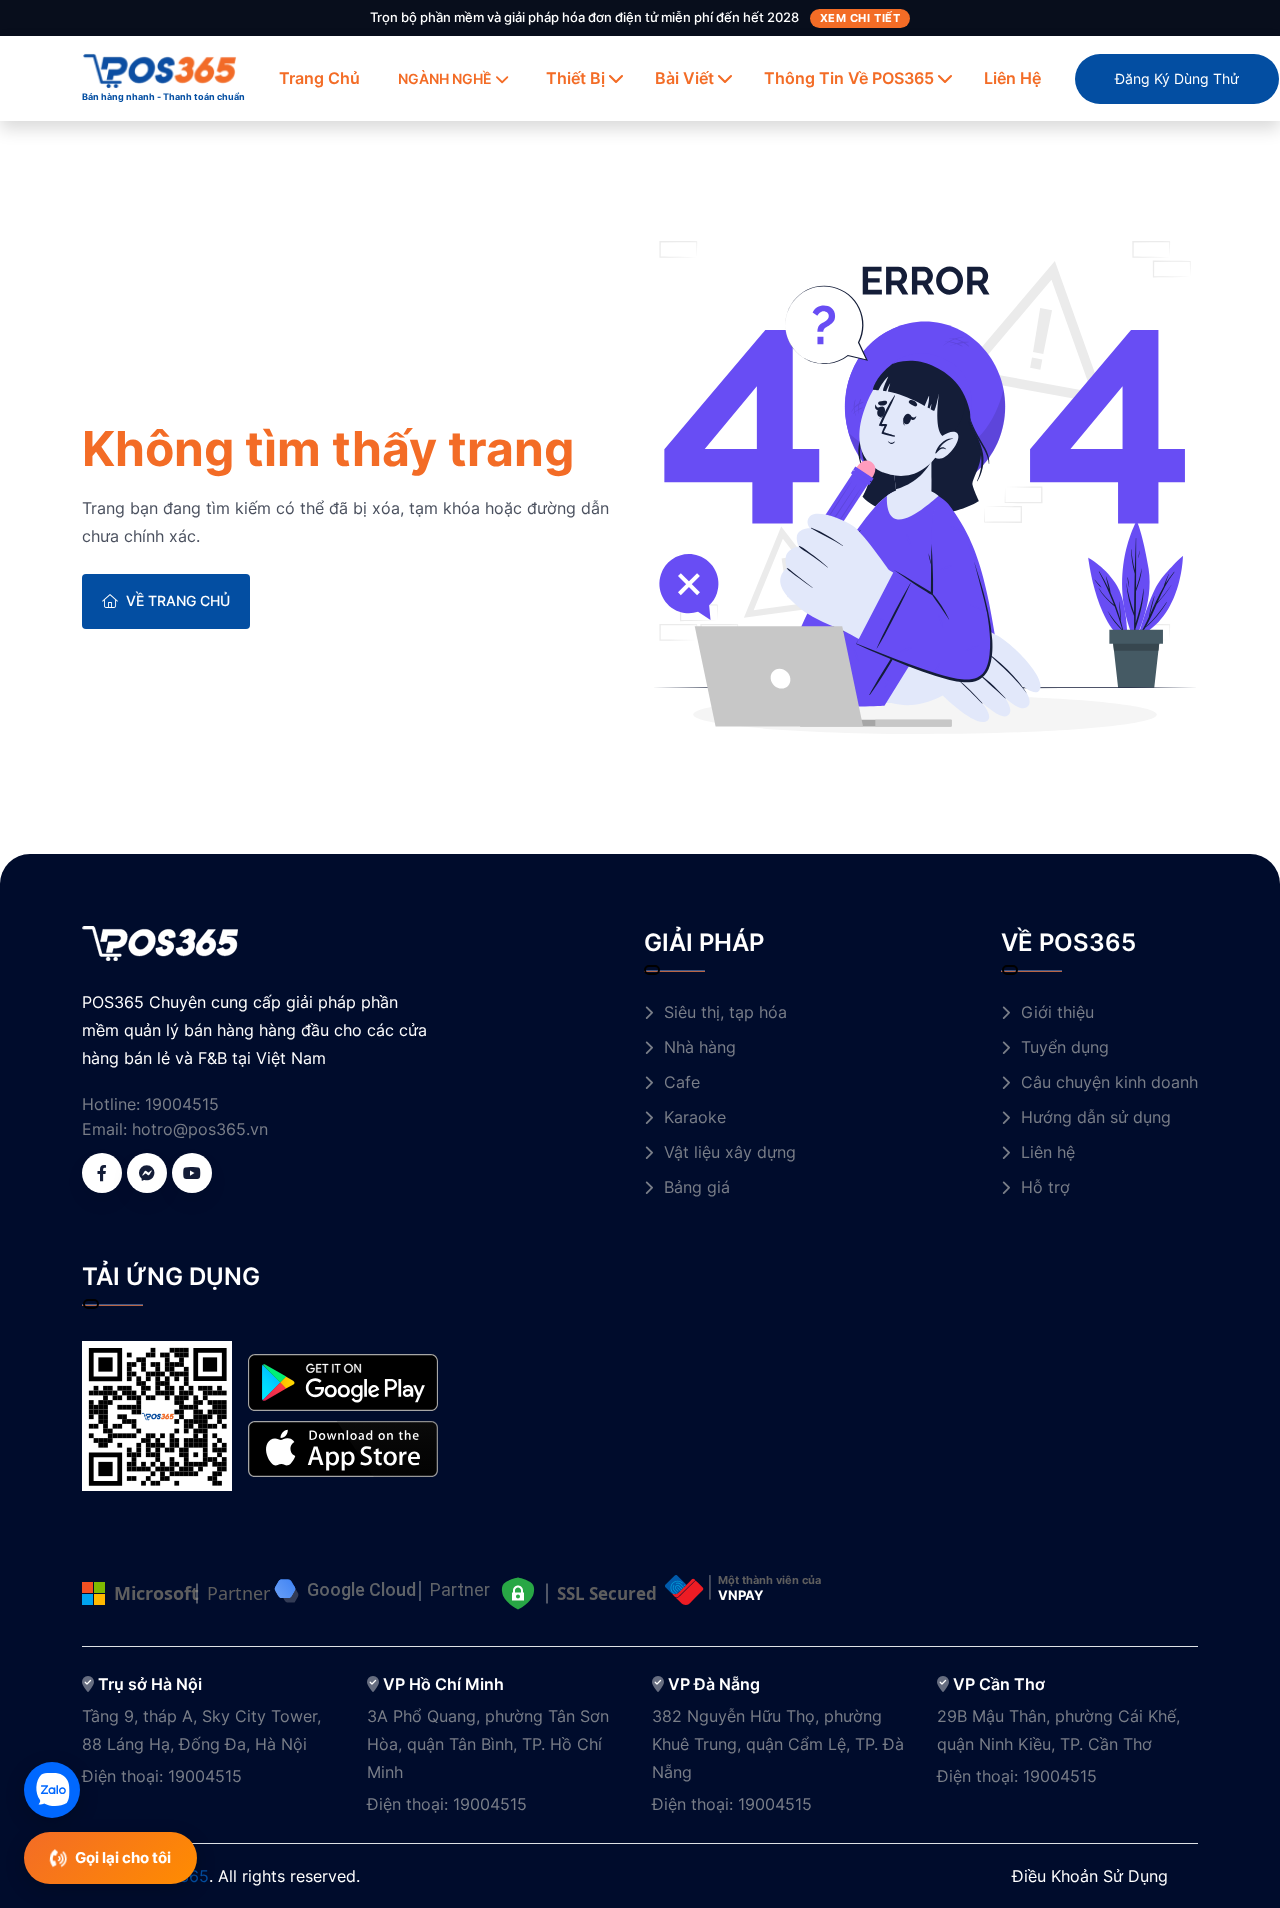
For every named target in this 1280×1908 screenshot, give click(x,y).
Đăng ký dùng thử (1177, 78)
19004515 (182, 1104)
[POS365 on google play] (343, 1381)
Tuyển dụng (1065, 1047)
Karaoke (695, 1117)
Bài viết (684, 78)
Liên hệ (1012, 78)
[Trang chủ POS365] (160, 69)
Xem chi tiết (860, 18)
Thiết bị (575, 78)
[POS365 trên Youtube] (192, 1173)
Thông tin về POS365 (849, 78)
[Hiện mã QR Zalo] (52, 1790)
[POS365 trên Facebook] (102, 1173)
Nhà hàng (700, 1047)
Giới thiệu (1057, 1012)
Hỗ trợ (1045, 1187)
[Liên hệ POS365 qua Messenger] (147, 1173)
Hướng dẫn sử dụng (1096, 1117)
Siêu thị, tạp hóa (725, 1012)
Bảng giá (697, 1187)
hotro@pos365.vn (200, 1129)
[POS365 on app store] (343, 1447)
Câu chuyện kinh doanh (1109, 1082)
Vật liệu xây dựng (730, 1152)
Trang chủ (319, 78)
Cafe (682, 1082)
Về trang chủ (178, 600)
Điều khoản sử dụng (1090, 1876)
